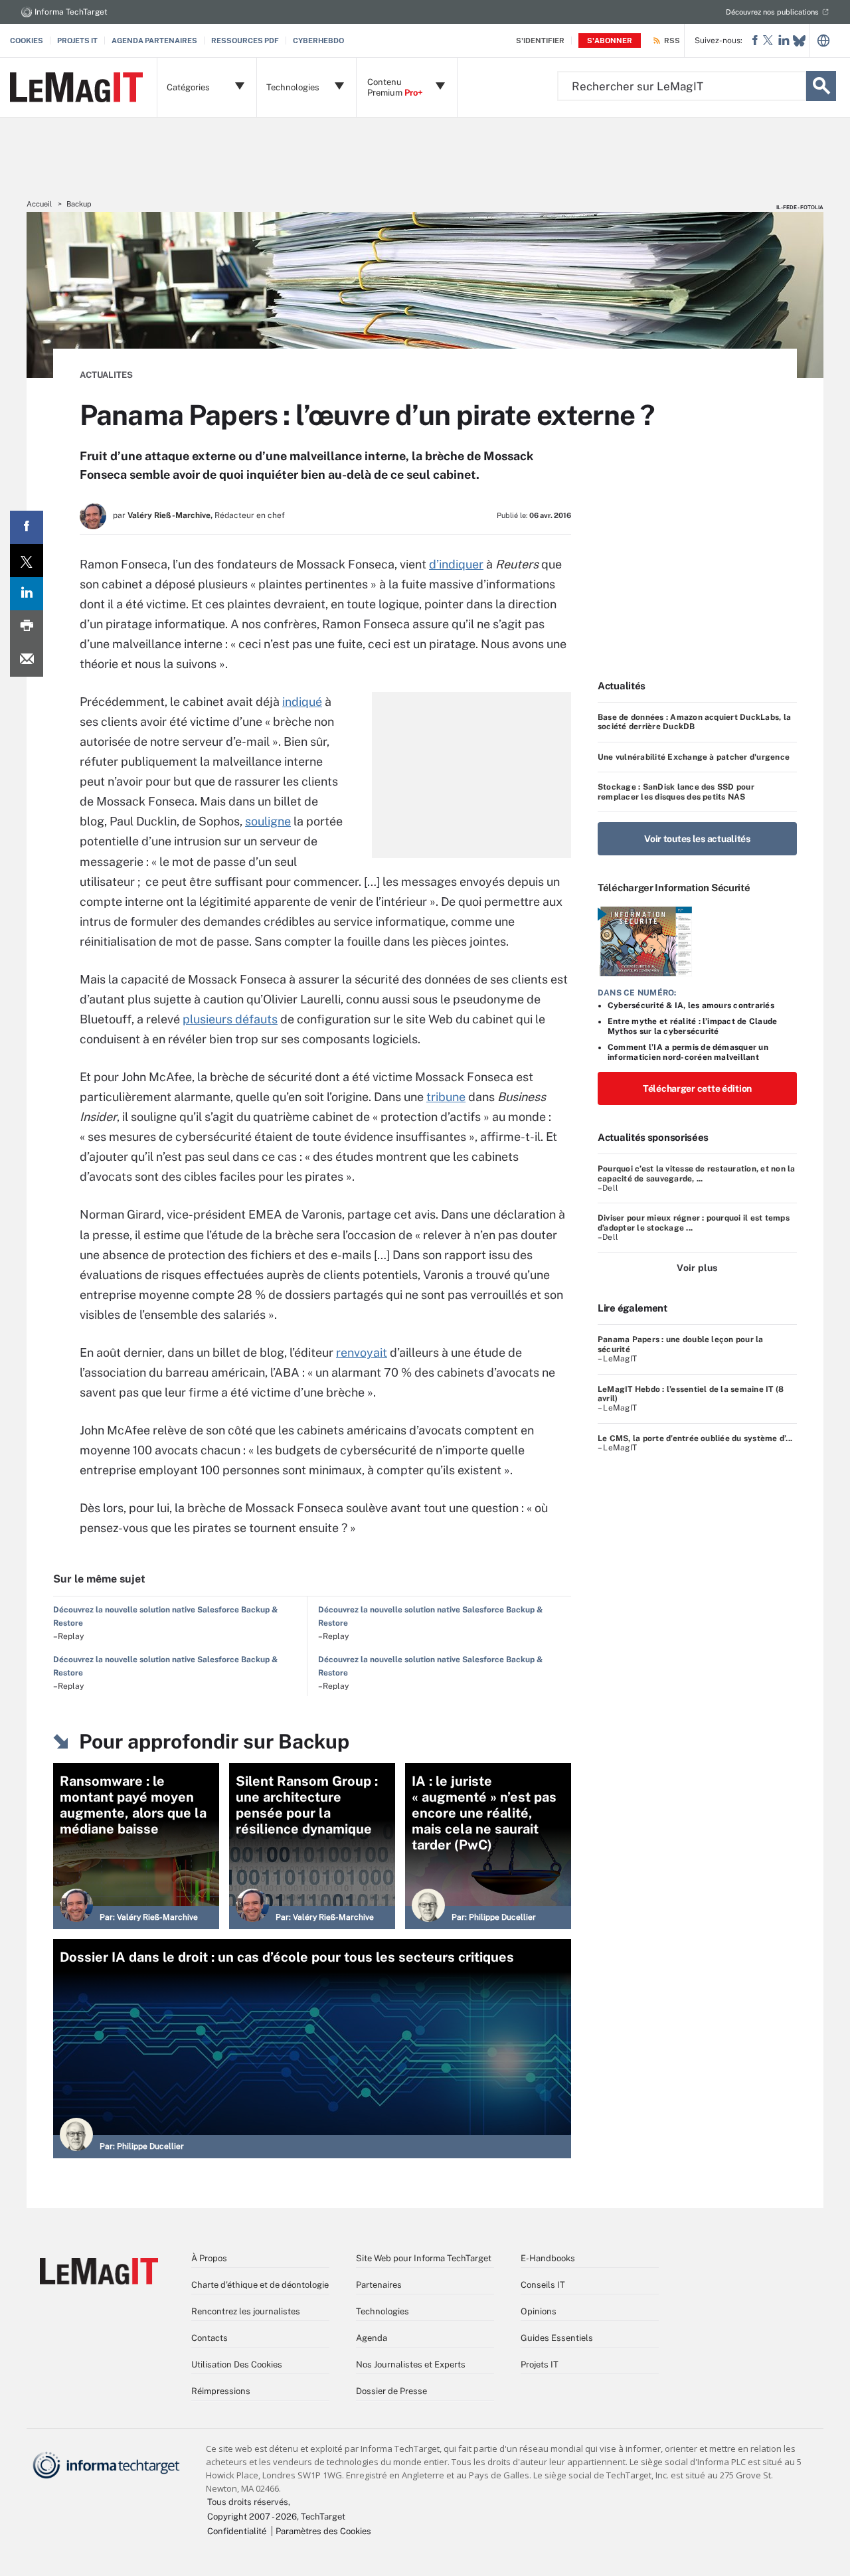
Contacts (210, 2338)
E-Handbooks (548, 2258)
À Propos (209, 2258)
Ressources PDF (245, 41)
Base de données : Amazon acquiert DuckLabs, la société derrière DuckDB (694, 722)
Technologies (382, 2311)
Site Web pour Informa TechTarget (424, 2258)
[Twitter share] (27, 560)
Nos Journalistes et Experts (411, 2364)
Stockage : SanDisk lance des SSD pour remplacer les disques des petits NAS (676, 792)
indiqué (302, 702)
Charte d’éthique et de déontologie (260, 2285)
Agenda (372, 2338)
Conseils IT (543, 2285)
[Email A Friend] (27, 660)
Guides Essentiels (557, 2338)
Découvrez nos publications (772, 12)
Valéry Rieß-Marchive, (170, 515)
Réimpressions (221, 2391)
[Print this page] (27, 627)
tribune (446, 1097)
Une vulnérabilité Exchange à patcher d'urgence (694, 757)
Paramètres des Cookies (323, 2531)
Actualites (106, 375)
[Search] (821, 86)
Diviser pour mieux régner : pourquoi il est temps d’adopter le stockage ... (694, 1223)
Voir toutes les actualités (697, 839)
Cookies (27, 41)
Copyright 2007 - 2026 (252, 2517)
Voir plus (697, 1268)
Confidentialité (237, 2531)
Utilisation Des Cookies (237, 2364)
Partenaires (379, 2285)
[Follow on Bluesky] (799, 41)
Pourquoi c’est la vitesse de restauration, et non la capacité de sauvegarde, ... (696, 1173)
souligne (268, 821)
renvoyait (362, 1352)
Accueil (39, 204)
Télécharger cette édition (697, 1088)
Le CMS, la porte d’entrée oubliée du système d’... (695, 1438)
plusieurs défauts (230, 1019)
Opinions (539, 2311)
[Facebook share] (27, 527)
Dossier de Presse (391, 2391)
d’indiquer (456, 564)
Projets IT (77, 41)
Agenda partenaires (154, 41)
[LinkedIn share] (27, 594)
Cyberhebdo (318, 41)
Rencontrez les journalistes (246, 2311)
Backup (79, 204)
